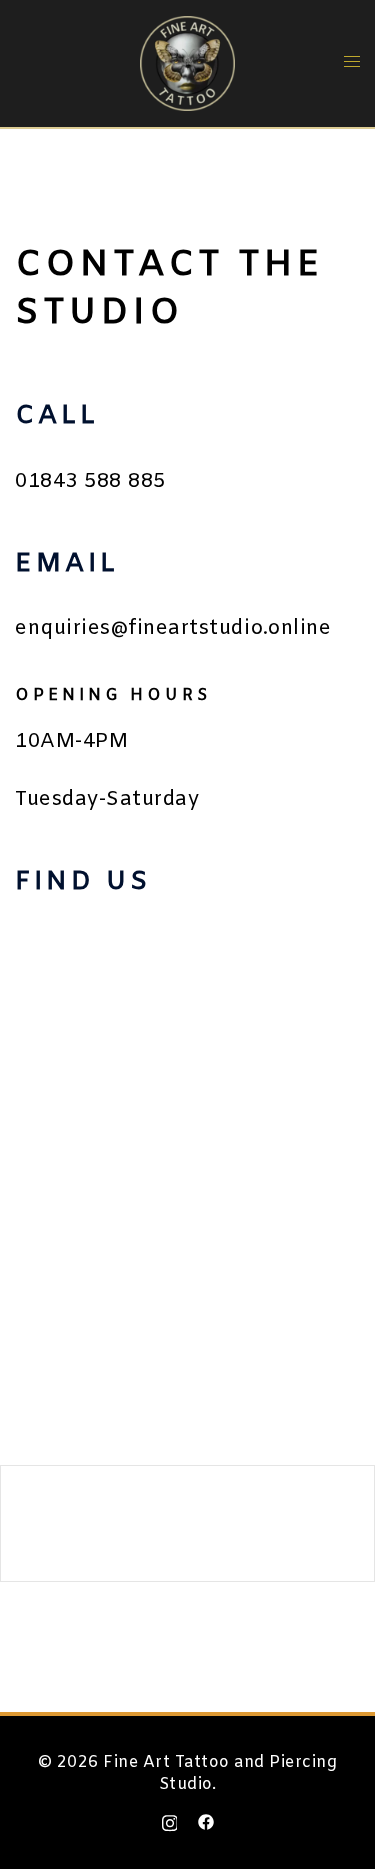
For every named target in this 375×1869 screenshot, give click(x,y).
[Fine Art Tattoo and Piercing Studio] (187, 63)
